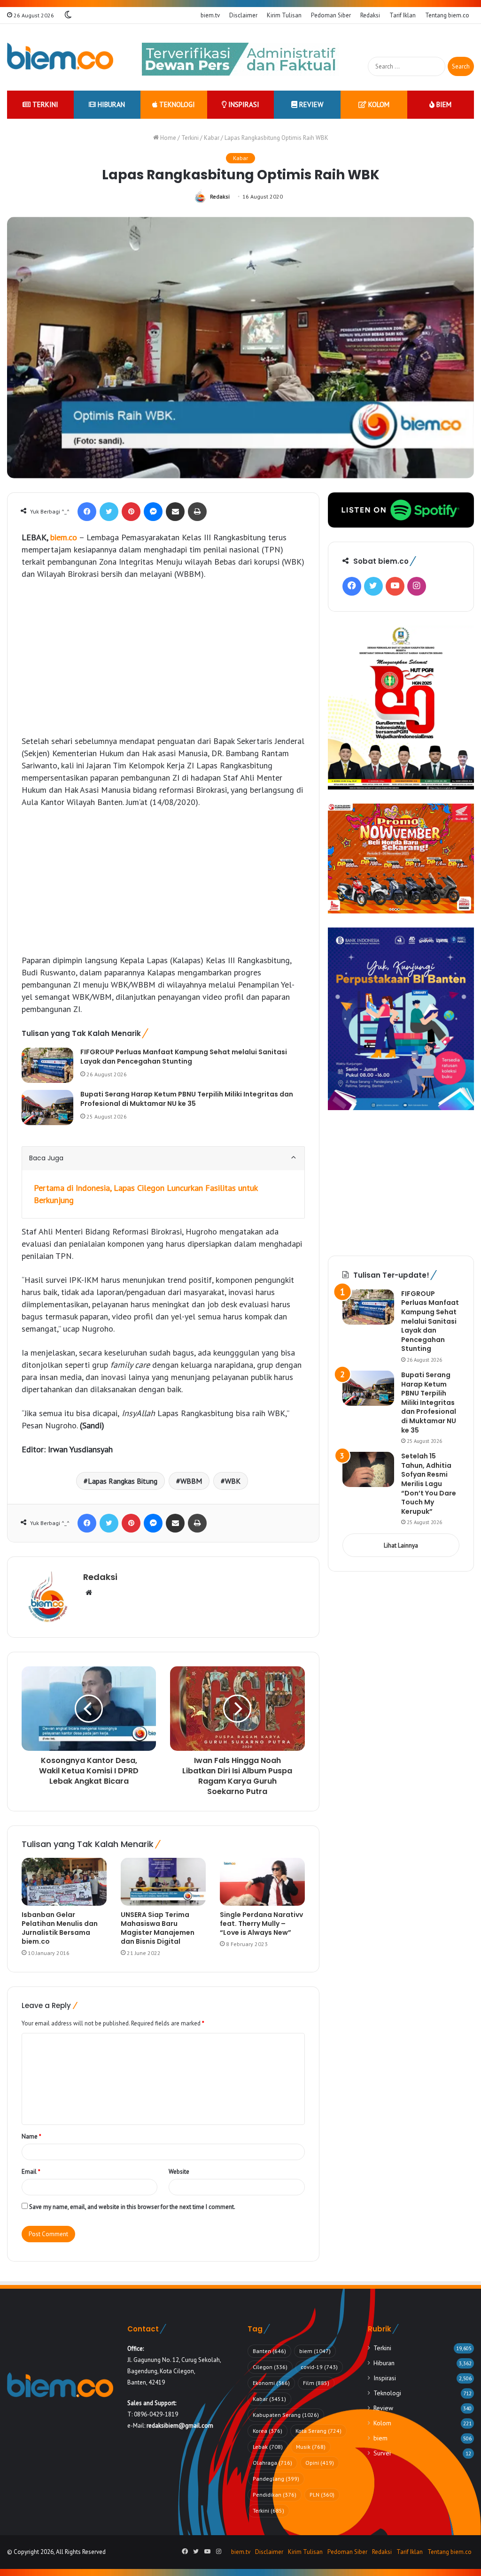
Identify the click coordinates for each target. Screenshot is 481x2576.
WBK (233, 1481)
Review (310, 104)
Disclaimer (243, 15)
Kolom (378, 104)
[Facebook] (87, 512)
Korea (268, 2431)
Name (31, 2136)
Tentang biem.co (447, 15)
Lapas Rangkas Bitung (123, 1481)
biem (443, 104)
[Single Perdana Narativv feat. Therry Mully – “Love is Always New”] (262, 1882)
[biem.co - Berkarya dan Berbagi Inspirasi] (60, 57)
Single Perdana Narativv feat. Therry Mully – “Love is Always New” (261, 1924)
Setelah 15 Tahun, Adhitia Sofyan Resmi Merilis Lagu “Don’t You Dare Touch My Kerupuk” (429, 1484)
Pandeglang (276, 2479)
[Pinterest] (131, 512)
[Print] (197, 512)
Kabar (212, 138)
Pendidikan (275, 2495)
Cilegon (270, 2367)
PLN (322, 2495)
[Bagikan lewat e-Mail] (175, 512)
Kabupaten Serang (286, 2415)
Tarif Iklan (403, 15)
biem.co (64, 537)
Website (179, 2172)
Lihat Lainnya (401, 1545)
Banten (269, 2351)
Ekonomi (271, 2383)
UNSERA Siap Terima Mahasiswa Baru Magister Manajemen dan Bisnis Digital (158, 1928)
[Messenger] (153, 512)
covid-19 (319, 2367)
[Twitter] (109, 512)
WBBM (191, 1481)
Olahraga (272, 2463)
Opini (320, 2463)
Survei (382, 2453)
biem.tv (210, 15)
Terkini (44, 104)
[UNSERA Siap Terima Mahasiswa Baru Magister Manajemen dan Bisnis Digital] (163, 1882)
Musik (311, 2447)
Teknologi (176, 104)
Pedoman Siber (331, 15)
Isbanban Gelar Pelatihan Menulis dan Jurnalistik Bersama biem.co (60, 1928)
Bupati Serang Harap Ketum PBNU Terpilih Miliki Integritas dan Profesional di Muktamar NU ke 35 (187, 1099)
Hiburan (110, 104)
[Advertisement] (163, 658)
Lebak (268, 2447)
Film (316, 2383)
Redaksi (370, 15)
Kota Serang (318, 2431)
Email (31, 2172)
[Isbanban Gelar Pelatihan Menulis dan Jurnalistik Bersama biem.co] (64, 1882)
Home (167, 138)
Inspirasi (243, 104)
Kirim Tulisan (284, 15)
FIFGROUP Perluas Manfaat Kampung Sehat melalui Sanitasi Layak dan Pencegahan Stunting (184, 1057)
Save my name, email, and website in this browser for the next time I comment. (132, 2207)
